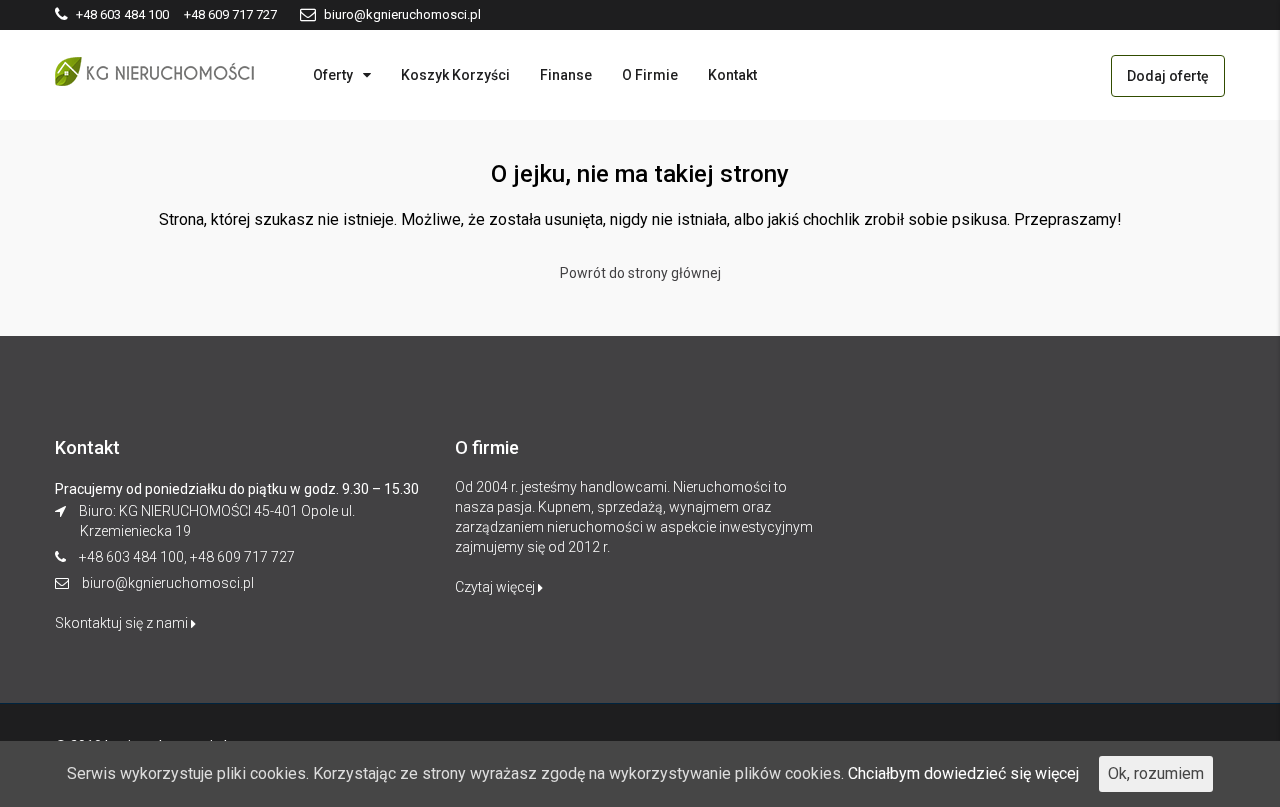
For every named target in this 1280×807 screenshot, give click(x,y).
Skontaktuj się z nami (123, 623)
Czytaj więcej (496, 587)
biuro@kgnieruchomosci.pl (168, 583)
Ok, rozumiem (1156, 773)
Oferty (333, 75)
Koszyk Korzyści (455, 75)
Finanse (566, 75)
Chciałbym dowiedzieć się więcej (963, 773)
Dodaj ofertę (1168, 76)
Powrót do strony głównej (640, 273)
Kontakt (732, 75)
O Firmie (650, 75)
